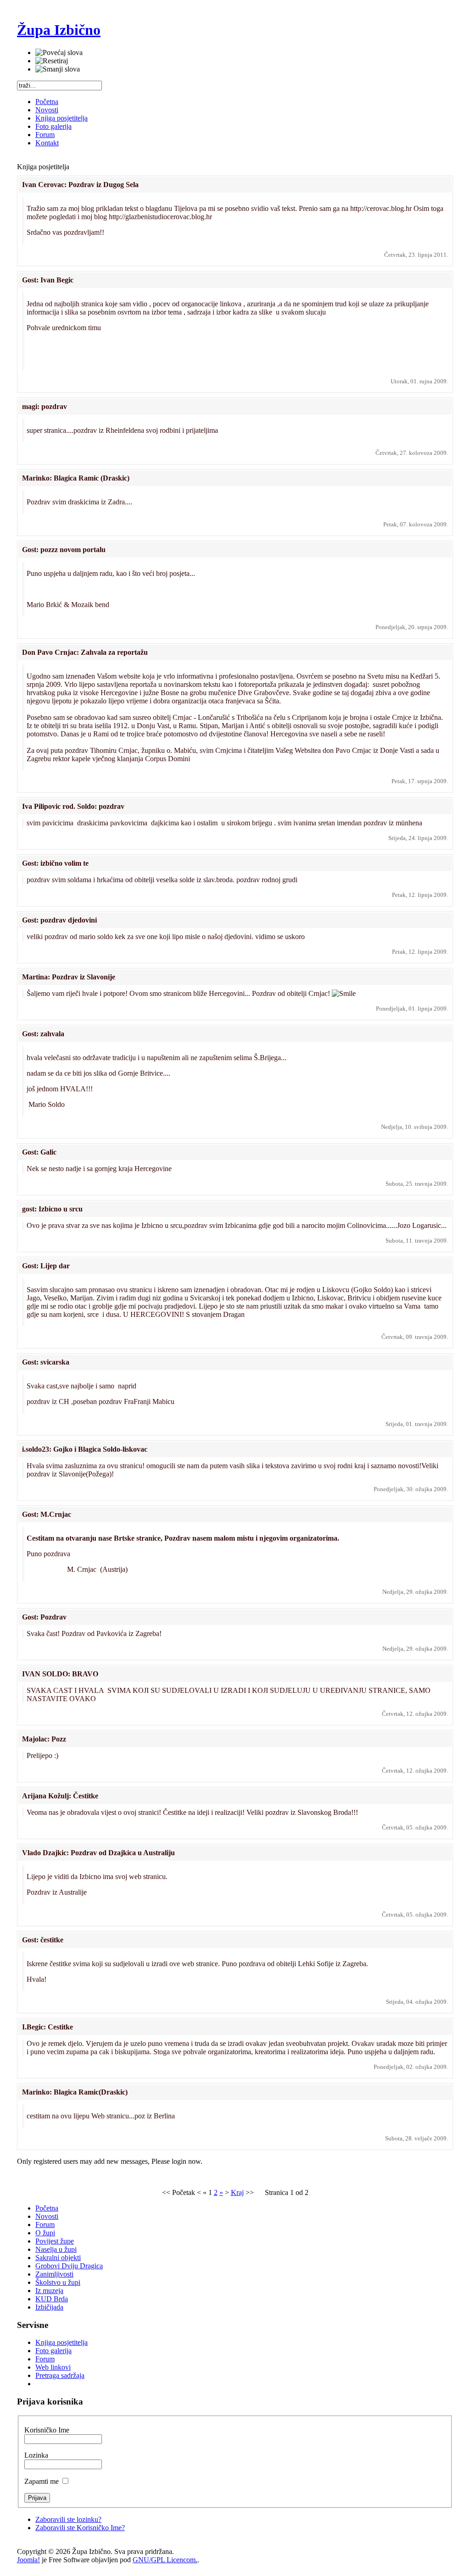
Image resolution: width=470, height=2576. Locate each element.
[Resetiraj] (52, 61)
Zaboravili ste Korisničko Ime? (80, 2528)
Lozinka (36, 2455)
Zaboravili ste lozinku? (68, 2519)
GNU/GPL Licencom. (165, 2560)
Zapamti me (42, 2481)
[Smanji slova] (58, 69)
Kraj (237, 2192)
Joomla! (28, 2560)
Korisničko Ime (47, 2430)
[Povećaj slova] (59, 53)
